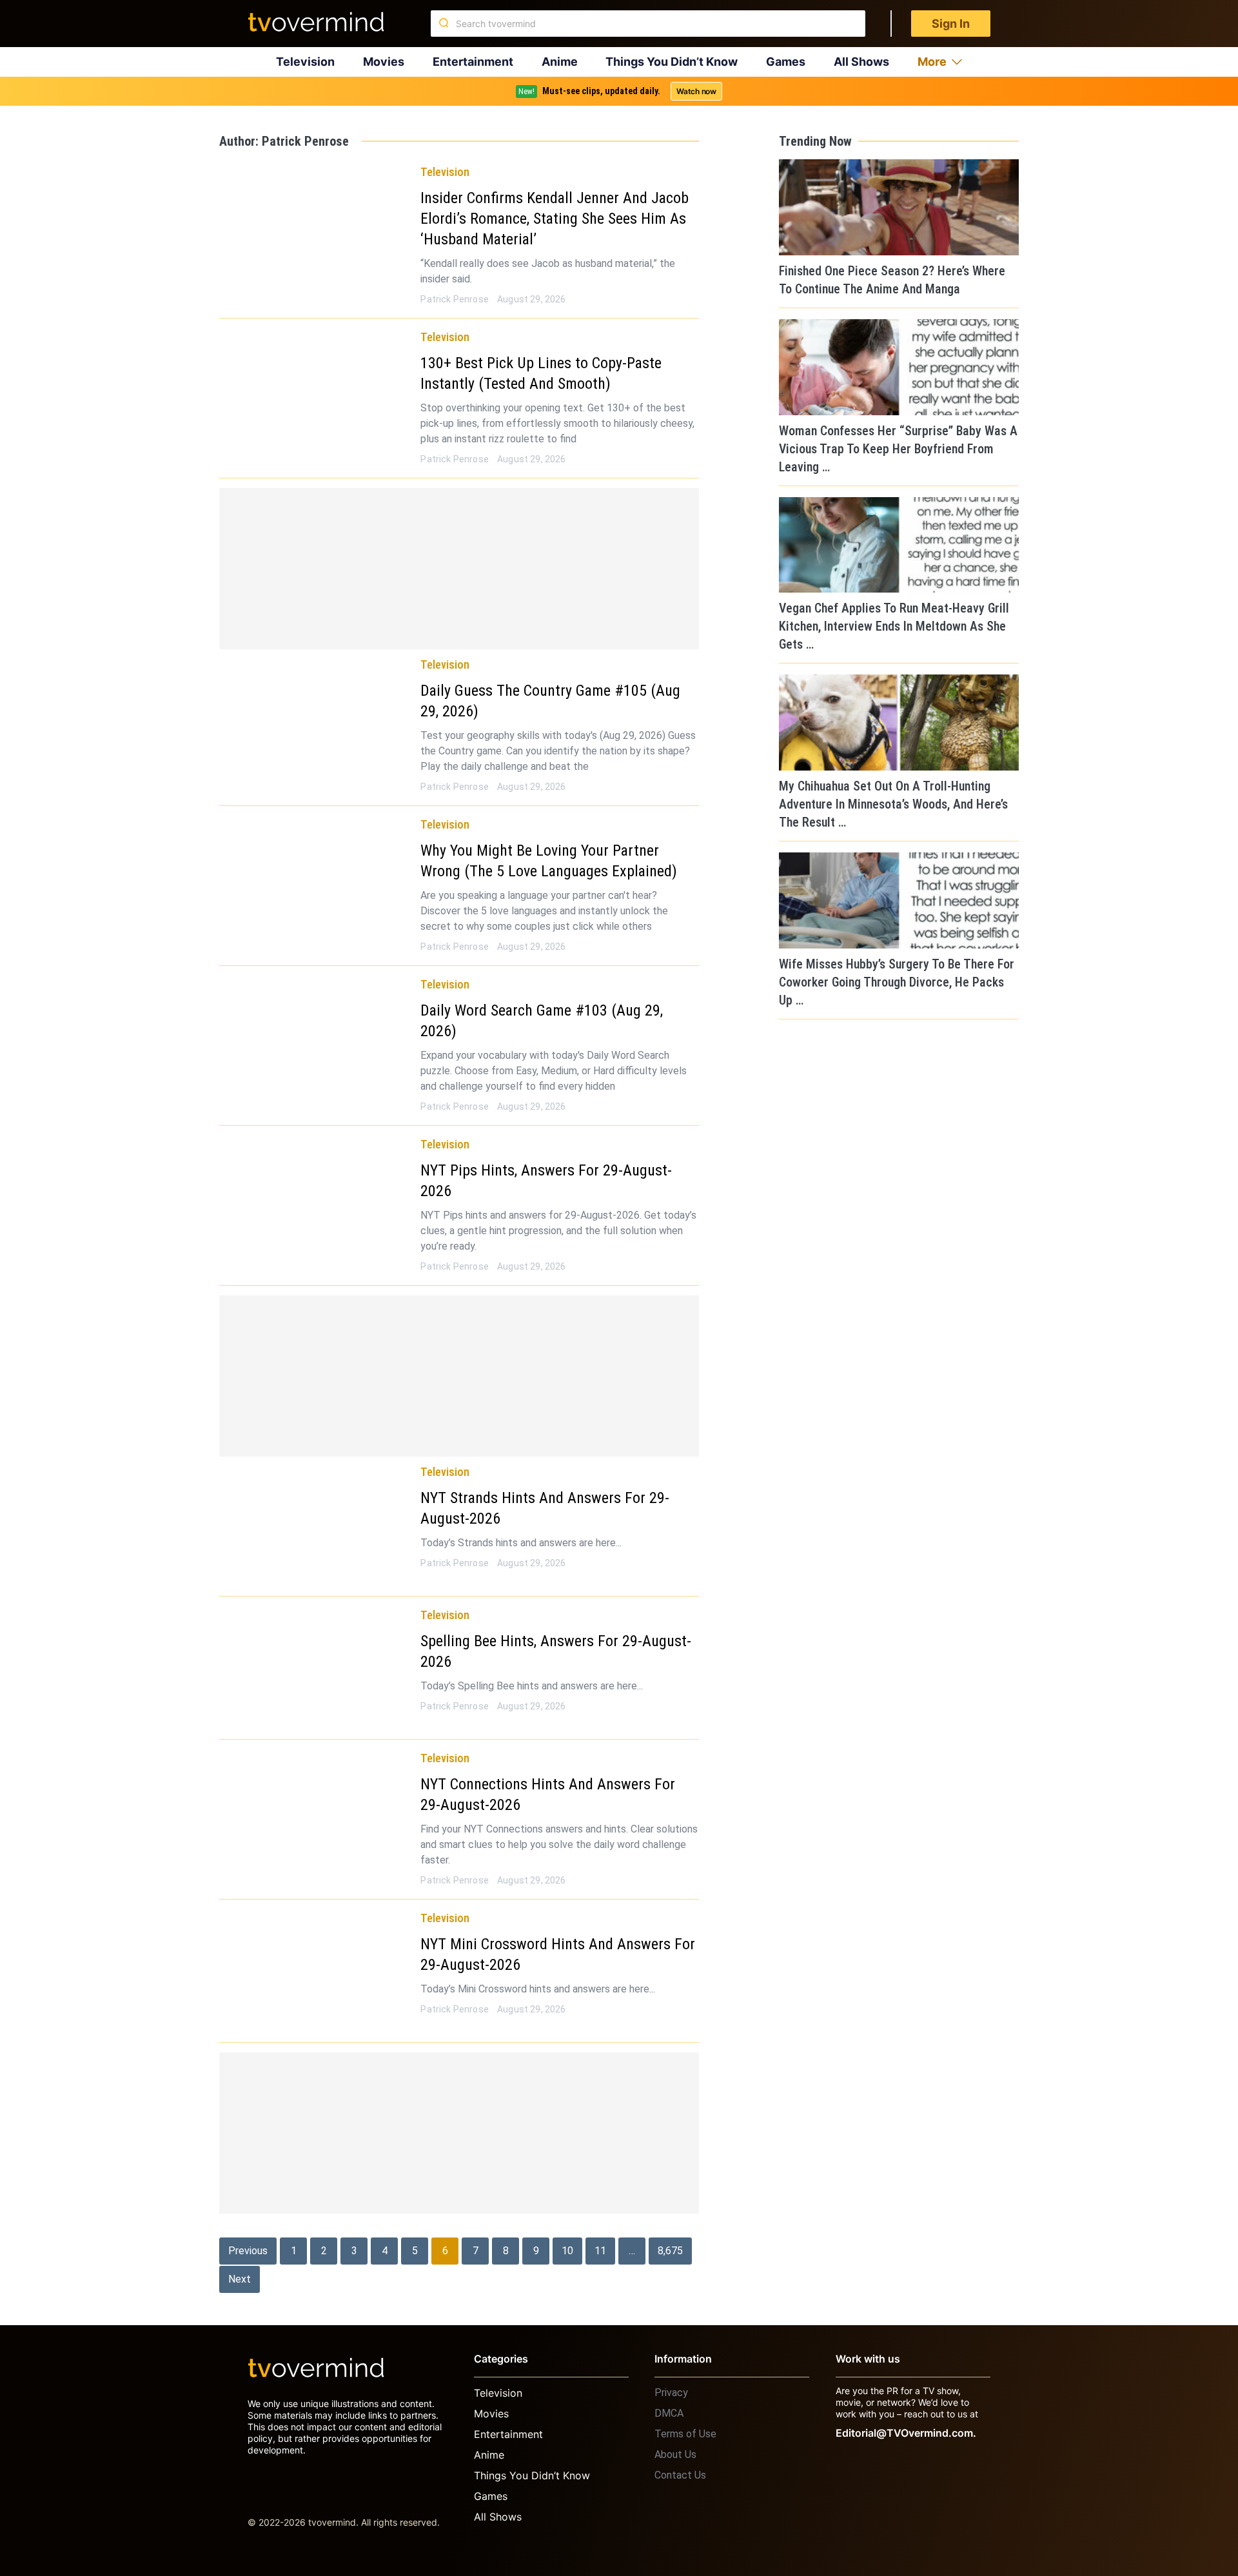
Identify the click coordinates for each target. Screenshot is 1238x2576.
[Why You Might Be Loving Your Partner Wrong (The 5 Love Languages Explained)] (315, 876)
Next (240, 2279)
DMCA (669, 2413)
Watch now (696, 91)
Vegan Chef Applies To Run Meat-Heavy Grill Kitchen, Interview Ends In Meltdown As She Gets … (894, 626)
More (932, 62)
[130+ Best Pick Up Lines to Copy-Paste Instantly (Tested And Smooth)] (315, 388)
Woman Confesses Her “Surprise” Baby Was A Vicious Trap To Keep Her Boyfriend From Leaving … (898, 449)
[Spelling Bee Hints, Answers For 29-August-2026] (315, 1666)
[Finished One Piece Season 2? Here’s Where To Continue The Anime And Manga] (899, 207)
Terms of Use (685, 2434)
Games (786, 62)
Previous (248, 2251)
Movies (384, 62)
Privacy (671, 2393)
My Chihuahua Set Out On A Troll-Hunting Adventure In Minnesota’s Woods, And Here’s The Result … (893, 804)
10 (567, 2251)
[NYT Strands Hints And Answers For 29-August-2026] (315, 1523)
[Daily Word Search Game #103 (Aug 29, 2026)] (315, 1036)
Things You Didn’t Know (672, 62)
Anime (560, 62)
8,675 (670, 2251)
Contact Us (680, 2475)
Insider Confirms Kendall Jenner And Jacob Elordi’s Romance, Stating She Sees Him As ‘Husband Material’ (555, 219)
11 (600, 2251)
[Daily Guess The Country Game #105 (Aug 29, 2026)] (315, 716)
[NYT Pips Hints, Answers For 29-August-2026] (315, 1195)
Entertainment (473, 62)
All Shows (861, 62)
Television (305, 62)
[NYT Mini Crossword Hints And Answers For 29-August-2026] (315, 1969)
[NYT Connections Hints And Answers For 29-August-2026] (315, 1809)
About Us (675, 2454)
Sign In (951, 24)
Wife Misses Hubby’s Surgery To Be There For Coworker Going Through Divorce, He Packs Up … (897, 982)
